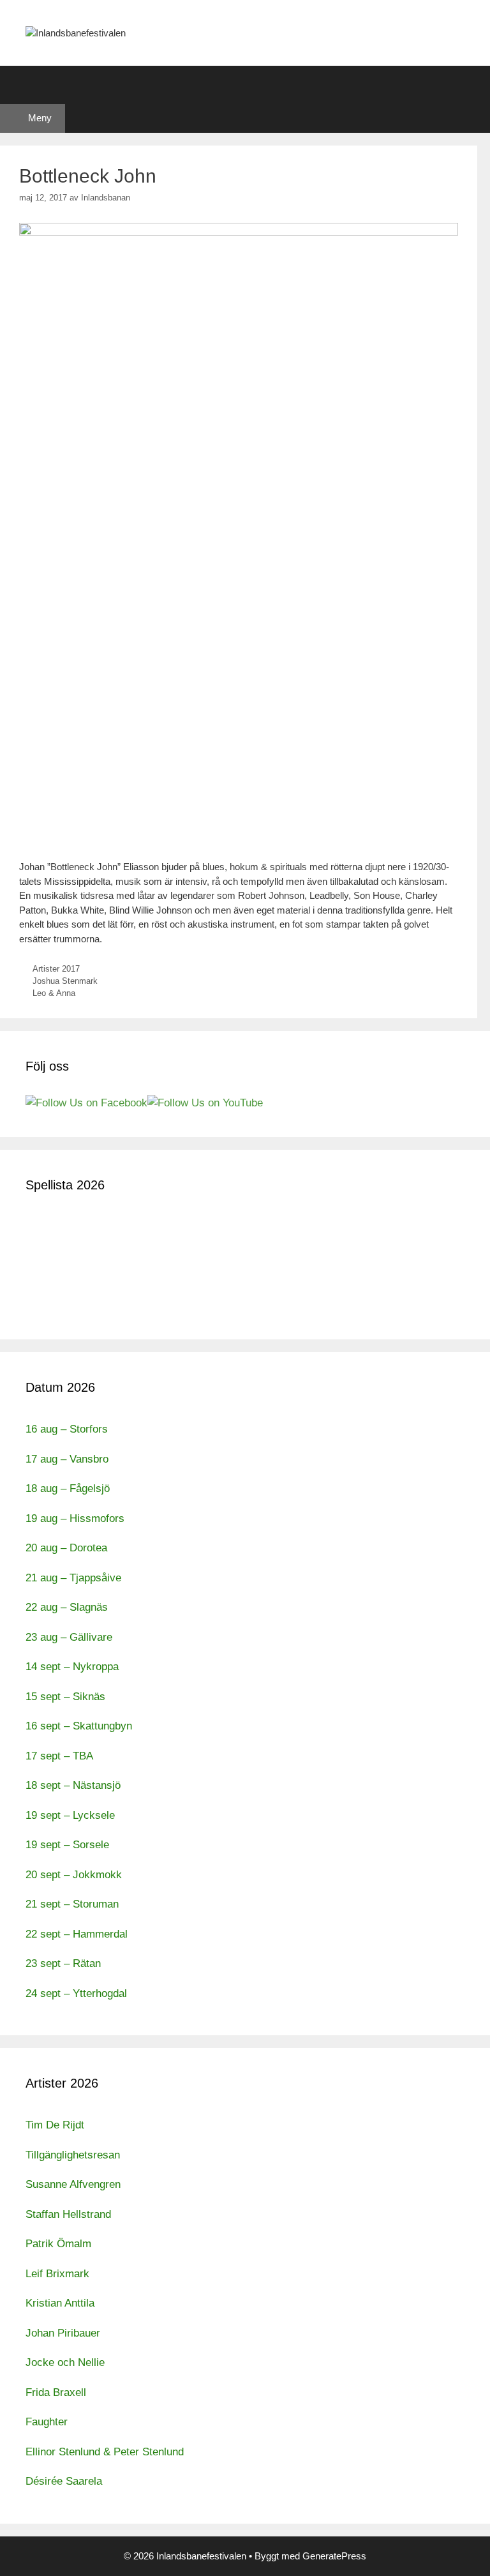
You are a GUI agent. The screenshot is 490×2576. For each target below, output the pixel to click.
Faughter (47, 2422)
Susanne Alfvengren (73, 2184)
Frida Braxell (56, 2392)
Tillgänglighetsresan (73, 2155)
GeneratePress (334, 2556)
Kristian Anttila (60, 2303)
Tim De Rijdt (55, 2125)
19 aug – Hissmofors (75, 1518)
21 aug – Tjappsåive (73, 1578)
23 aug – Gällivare (69, 1637)
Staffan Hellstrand (68, 2214)
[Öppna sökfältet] (245, 85)
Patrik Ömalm (58, 2244)
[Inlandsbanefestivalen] (76, 32)
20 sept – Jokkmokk (74, 1875)
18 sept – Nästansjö (73, 1785)
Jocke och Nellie (65, 2362)
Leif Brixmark (57, 2274)
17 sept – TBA (59, 1756)
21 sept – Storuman (72, 1904)
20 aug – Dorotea (66, 1548)
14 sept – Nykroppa (72, 1667)
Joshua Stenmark (65, 981)
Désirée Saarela (64, 2481)
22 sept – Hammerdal (77, 1934)
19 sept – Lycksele (70, 1815)
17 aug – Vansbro (67, 1459)
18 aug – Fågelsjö (68, 1488)
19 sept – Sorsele (67, 1845)
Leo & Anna (54, 993)
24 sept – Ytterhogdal (76, 1993)
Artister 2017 (56, 969)
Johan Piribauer (63, 2333)
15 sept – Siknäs (65, 1697)
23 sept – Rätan (63, 1963)
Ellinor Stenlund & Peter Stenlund (105, 2452)
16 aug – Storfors (67, 1429)
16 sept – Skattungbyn (79, 1726)
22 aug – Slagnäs (67, 1607)
